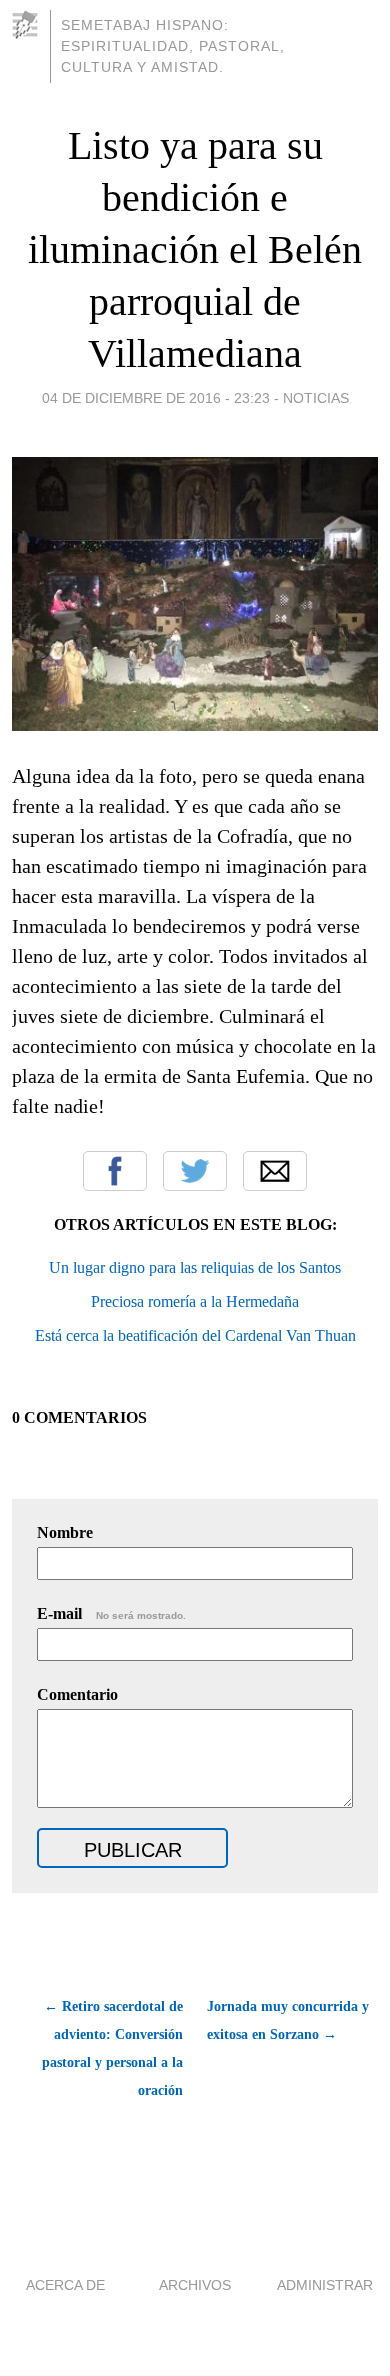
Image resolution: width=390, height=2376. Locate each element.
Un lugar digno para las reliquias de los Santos (195, 1267)
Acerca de (65, 2285)
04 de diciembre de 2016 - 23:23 (156, 398)
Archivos (195, 2285)
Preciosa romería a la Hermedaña (195, 1301)
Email (275, 1171)
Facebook (115, 1171)
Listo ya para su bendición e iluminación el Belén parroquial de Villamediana (195, 249)
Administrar (325, 2285)
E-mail (111, 1613)
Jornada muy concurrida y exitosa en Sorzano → (288, 2020)
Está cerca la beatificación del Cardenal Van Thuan (195, 1335)
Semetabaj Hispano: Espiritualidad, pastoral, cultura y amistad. (173, 46)
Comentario (77, 1694)
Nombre (65, 1532)
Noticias (316, 398)
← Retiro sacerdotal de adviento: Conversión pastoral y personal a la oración (112, 2048)
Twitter (195, 1171)
